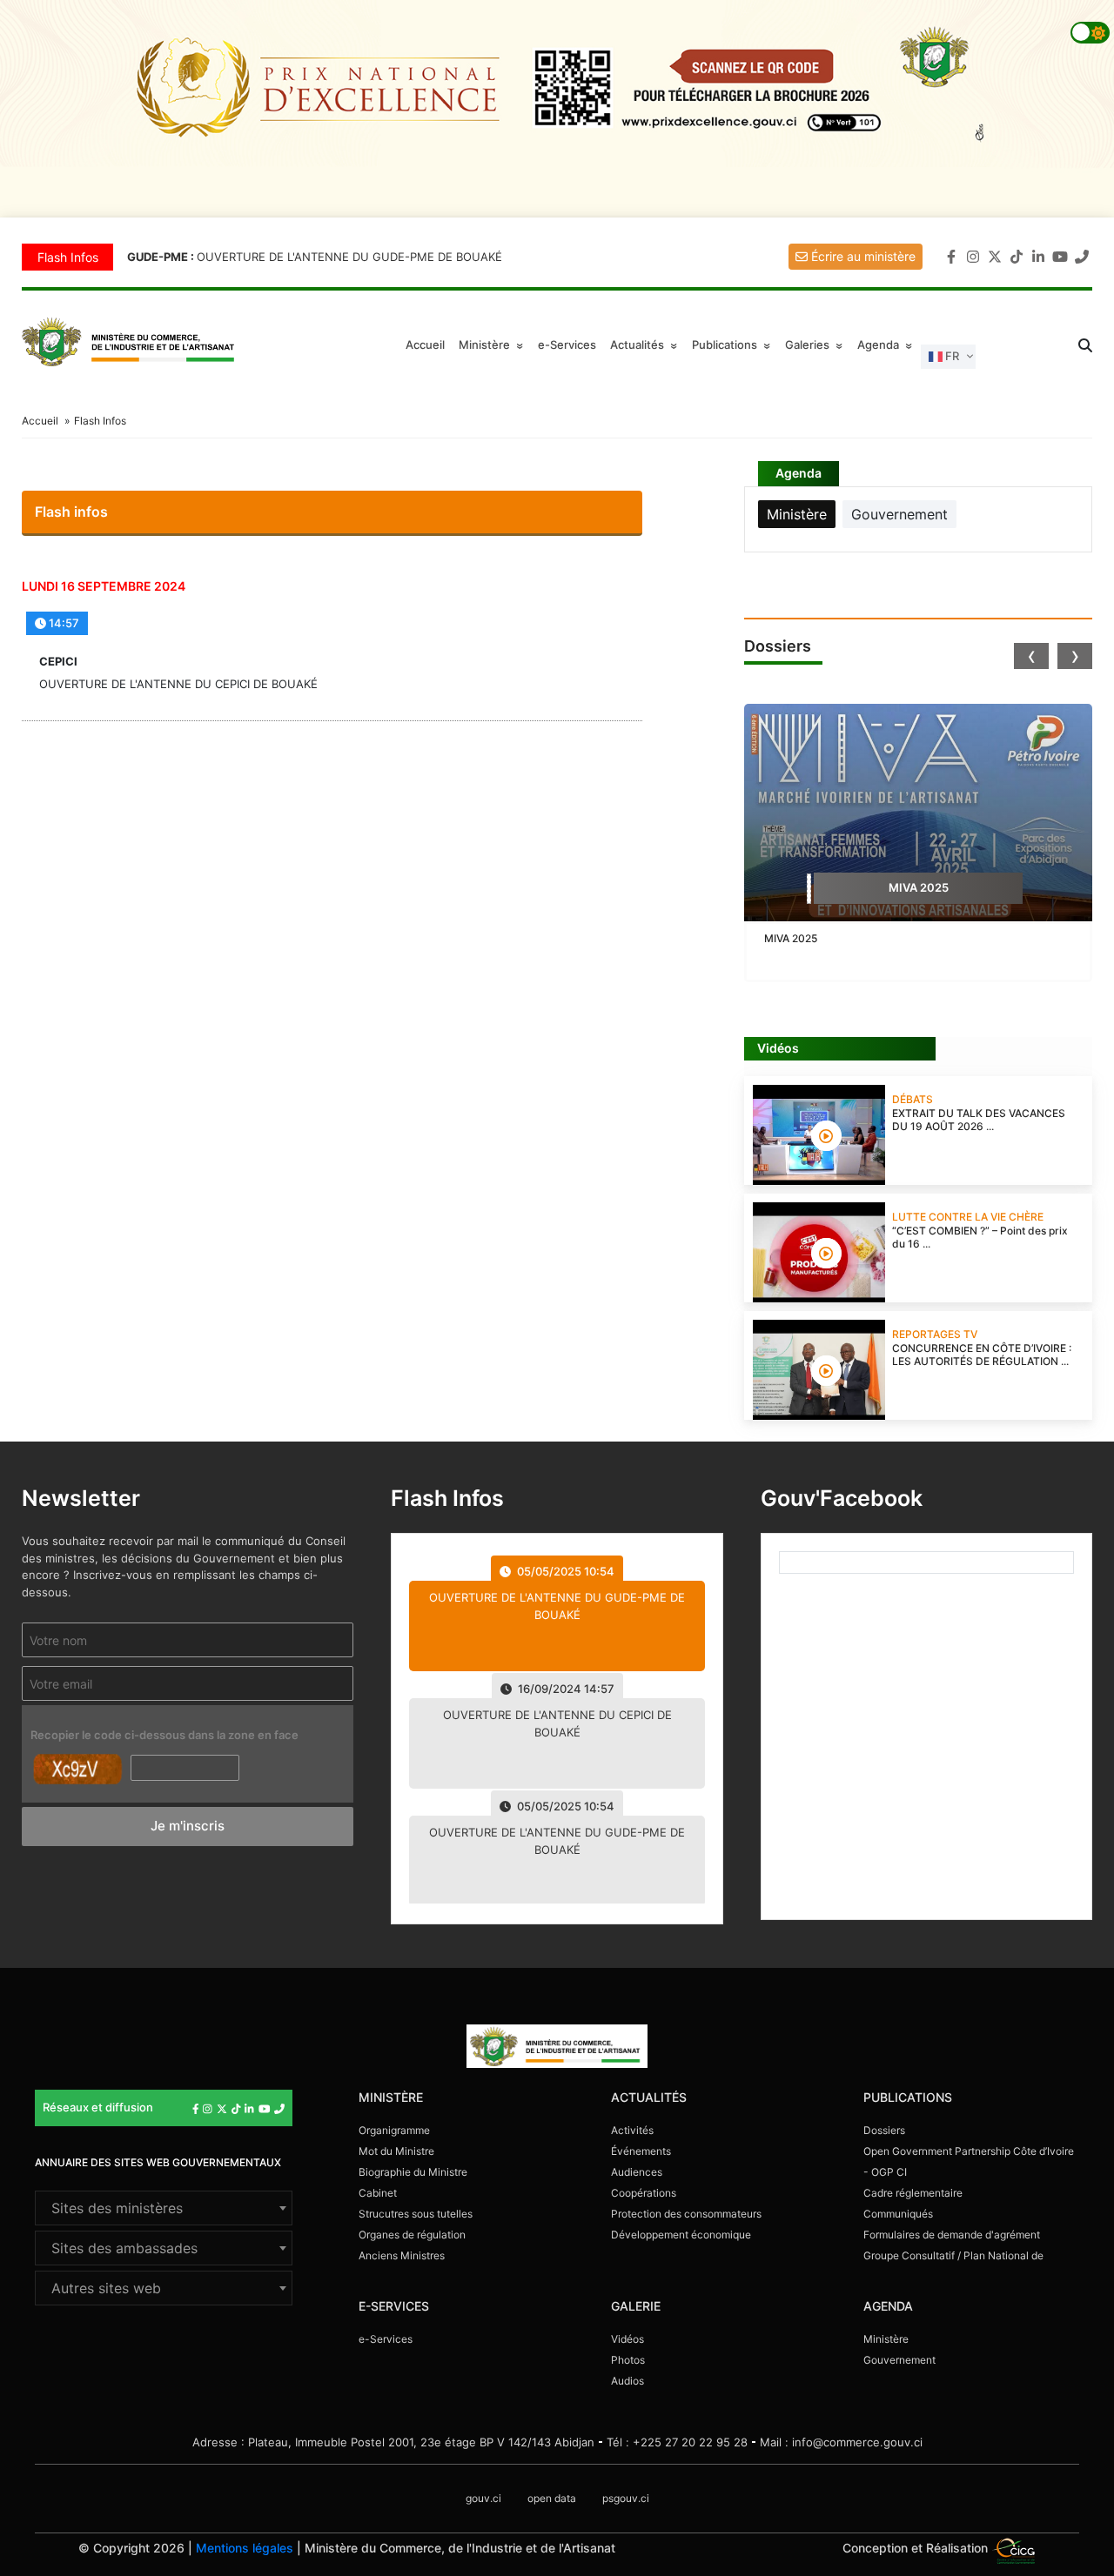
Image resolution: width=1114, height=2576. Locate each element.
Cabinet (378, 2193)
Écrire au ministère (862, 256)
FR (951, 356)
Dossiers (884, 2130)
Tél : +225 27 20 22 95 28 (677, 2442)
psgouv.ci (626, 2498)
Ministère (886, 2339)
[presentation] (1031, 656)
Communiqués (898, 2214)
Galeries (816, 345)
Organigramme (394, 2130)
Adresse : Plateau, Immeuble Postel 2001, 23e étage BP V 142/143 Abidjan (393, 2442)
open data (552, 2498)
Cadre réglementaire (913, 2193)
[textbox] (164, 2208)
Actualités (646, 345)
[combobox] (164, 2208)
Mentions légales (245, 2548)
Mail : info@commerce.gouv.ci (841, 2442)
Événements (641, 2151)
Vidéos (627, 2339)
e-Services (567, 345)
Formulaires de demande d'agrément (952, 2235)
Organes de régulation (412, 2235)
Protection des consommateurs (686, 2214)
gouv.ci (483, 2498)
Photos (628, 2360)
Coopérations (644, 2193)
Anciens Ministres (402, 2255)
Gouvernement (899, 2360)
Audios (627, 2381)
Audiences (637, 2172)
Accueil (425, 345)
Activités (632, 2130)
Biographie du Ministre (413, 2172)
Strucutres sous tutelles (416, 2214)
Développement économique (681, 2235)
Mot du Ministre (396, 2151)
